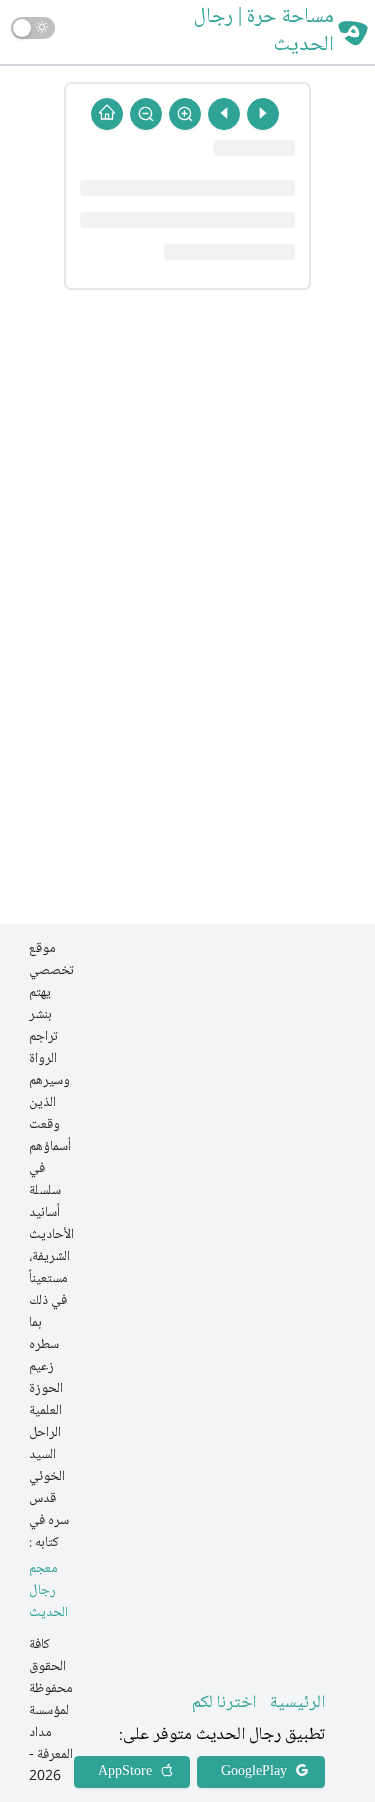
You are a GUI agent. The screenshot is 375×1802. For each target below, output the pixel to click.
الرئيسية (297, 1703)
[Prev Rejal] (263, 114)
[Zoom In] (185, 114)
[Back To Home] (107, 114)
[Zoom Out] (146, 114)
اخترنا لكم (224, 1703)
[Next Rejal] (224, 114)
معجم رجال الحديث (48, 1591)
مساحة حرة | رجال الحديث (264, 32)
